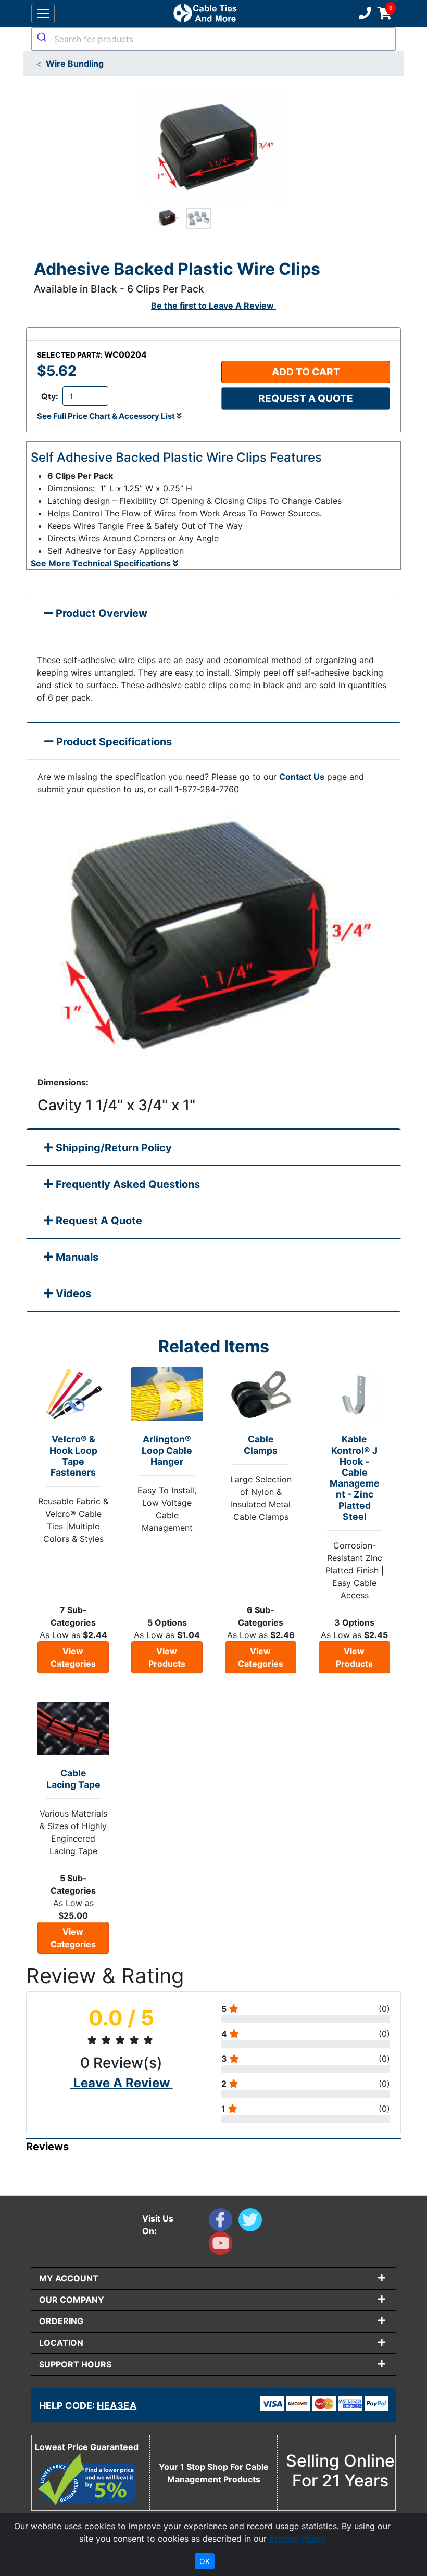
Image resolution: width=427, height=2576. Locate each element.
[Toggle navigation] (43, 14)
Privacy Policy (297, 2539)
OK (205, 2561)
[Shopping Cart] (385, 14)
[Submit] (43, 37)
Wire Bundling (75, 64)
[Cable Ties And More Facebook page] (224, 2222)
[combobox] (213, 39)
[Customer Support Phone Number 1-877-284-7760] (364, 14)
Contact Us (302, 777)
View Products (167, 1657)
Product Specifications (113, 742)
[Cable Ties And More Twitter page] (252, 2222)
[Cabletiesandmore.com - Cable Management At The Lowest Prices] (205, 14)
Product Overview (100, 613)
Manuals (76, 1257)
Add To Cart (306, 372)
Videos (72, 1293)
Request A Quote (98, 1221)
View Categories (73, 1657)
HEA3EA (117, 2406)
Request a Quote (306, 398)
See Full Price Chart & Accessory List (107, 416)
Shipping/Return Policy (112, 1148)
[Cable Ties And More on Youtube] (223, 2245)
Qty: (50, 396)
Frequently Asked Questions (127, 1184)
